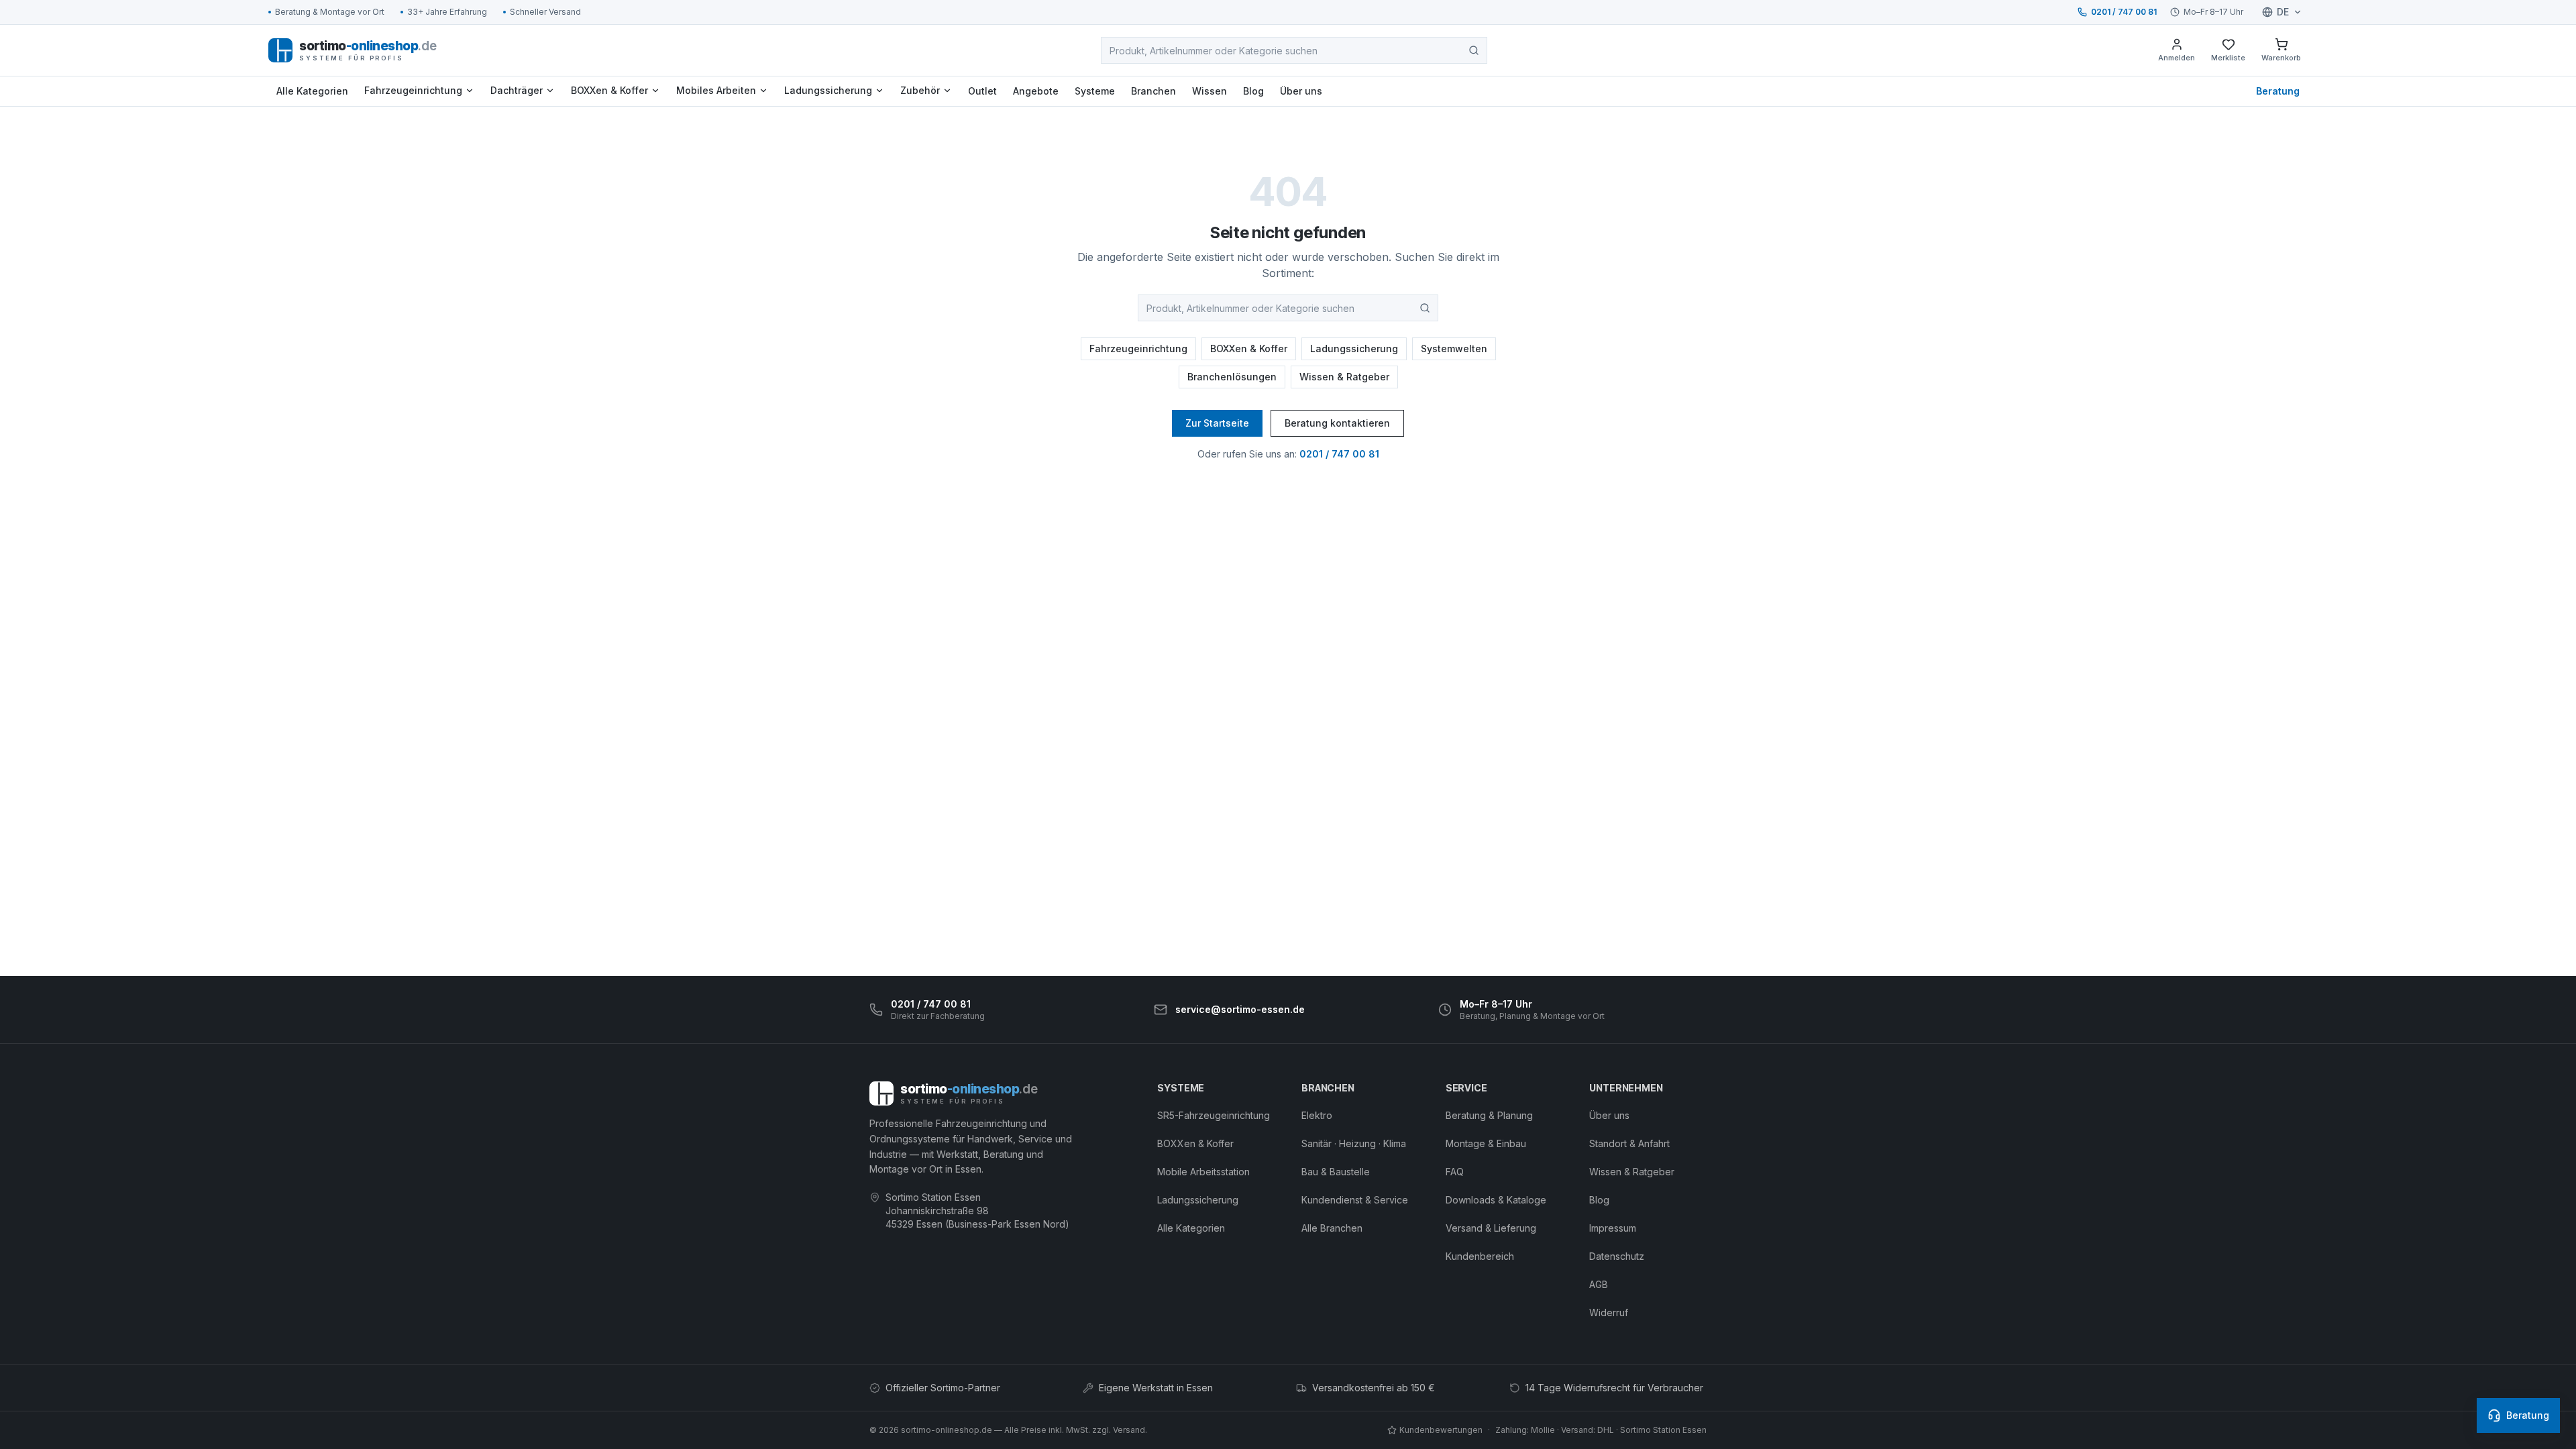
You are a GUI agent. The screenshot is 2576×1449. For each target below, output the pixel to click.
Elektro (1317, 1115)
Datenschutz (1617, 1256)
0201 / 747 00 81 (2124, 12)
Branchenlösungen (1232, 377)
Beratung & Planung (1489, 1115)
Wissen (1210, 91)
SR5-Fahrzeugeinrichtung (1214, 1115)
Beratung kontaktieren (1337, 423)
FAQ (1455, 1172)
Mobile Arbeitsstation (1203, 1172)
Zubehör (920, 90)
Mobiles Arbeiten (716, 90)
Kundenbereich (1480, 1256)
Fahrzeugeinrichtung (413, 90)
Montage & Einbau (1486, 1143)
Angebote (1036, 91)
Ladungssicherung (828, 90)
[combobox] (1294, 50)
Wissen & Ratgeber (1344, 377)
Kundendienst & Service (1355, 1200)
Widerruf (1609, 1312)
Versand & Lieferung (1491, 1228)
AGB (1599, 1284)
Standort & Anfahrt (1629, 1143)
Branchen (1153, 91)
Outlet (982, 91)
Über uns (1301, 91)
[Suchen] (1474, 50)
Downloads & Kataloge (1496, 1200)
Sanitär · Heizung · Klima (1354, 1143)
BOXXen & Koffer (609, 90)
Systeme (1095, 91)
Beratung (2278, 91)
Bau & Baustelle (1336, 1172)
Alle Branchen (1332, 1228)
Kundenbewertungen (1441, 1430)
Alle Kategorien (312, 91)
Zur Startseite (1217, 423)
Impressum (1613, 1228)
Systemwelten (1454, 348)
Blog (1253, 91)
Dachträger (517, 90)
